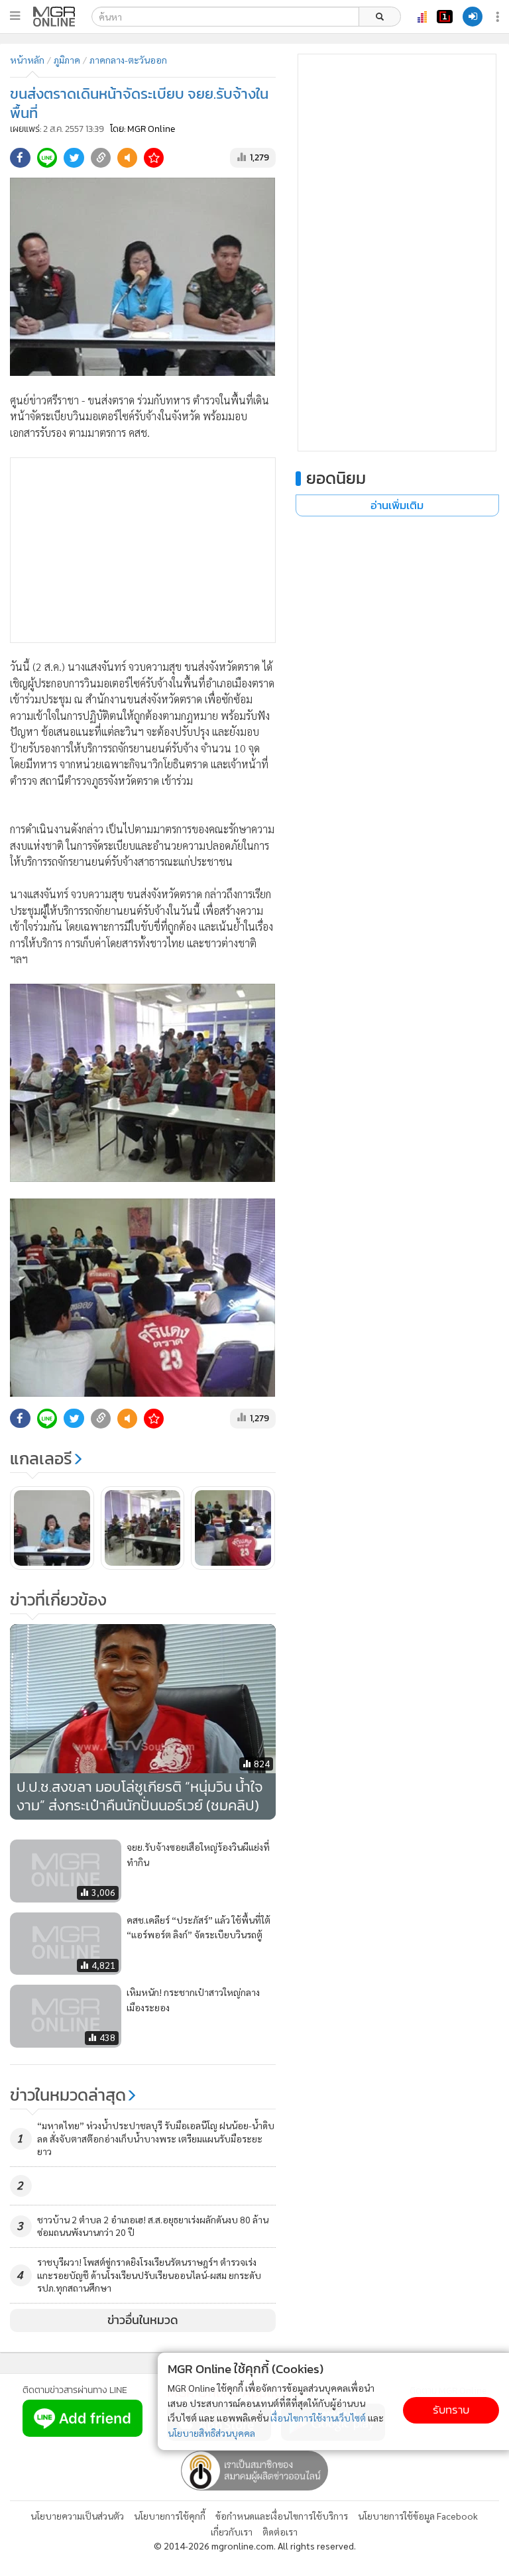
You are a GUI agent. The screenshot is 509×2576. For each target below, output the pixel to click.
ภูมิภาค (67, 60)
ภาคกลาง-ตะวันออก (128, 60)
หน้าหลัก (27, 60)
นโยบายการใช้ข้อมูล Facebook (418, 2516)
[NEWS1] (445, 17)
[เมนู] (15, 16)
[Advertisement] (143, 550)
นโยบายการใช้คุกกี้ (170, 2516)
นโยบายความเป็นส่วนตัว (77, 2516)
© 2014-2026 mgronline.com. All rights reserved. (255, 2546)
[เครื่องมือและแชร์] (499, 17)
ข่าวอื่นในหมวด (143, 2320)
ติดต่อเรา (280, 2532)
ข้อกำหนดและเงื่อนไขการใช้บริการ (282, 2516)
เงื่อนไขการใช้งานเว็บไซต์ (318, 2418)
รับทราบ (451, 2410)
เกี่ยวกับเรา (232, 2532)
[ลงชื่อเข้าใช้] (473, 17)
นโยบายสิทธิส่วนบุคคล (211, 2433)
